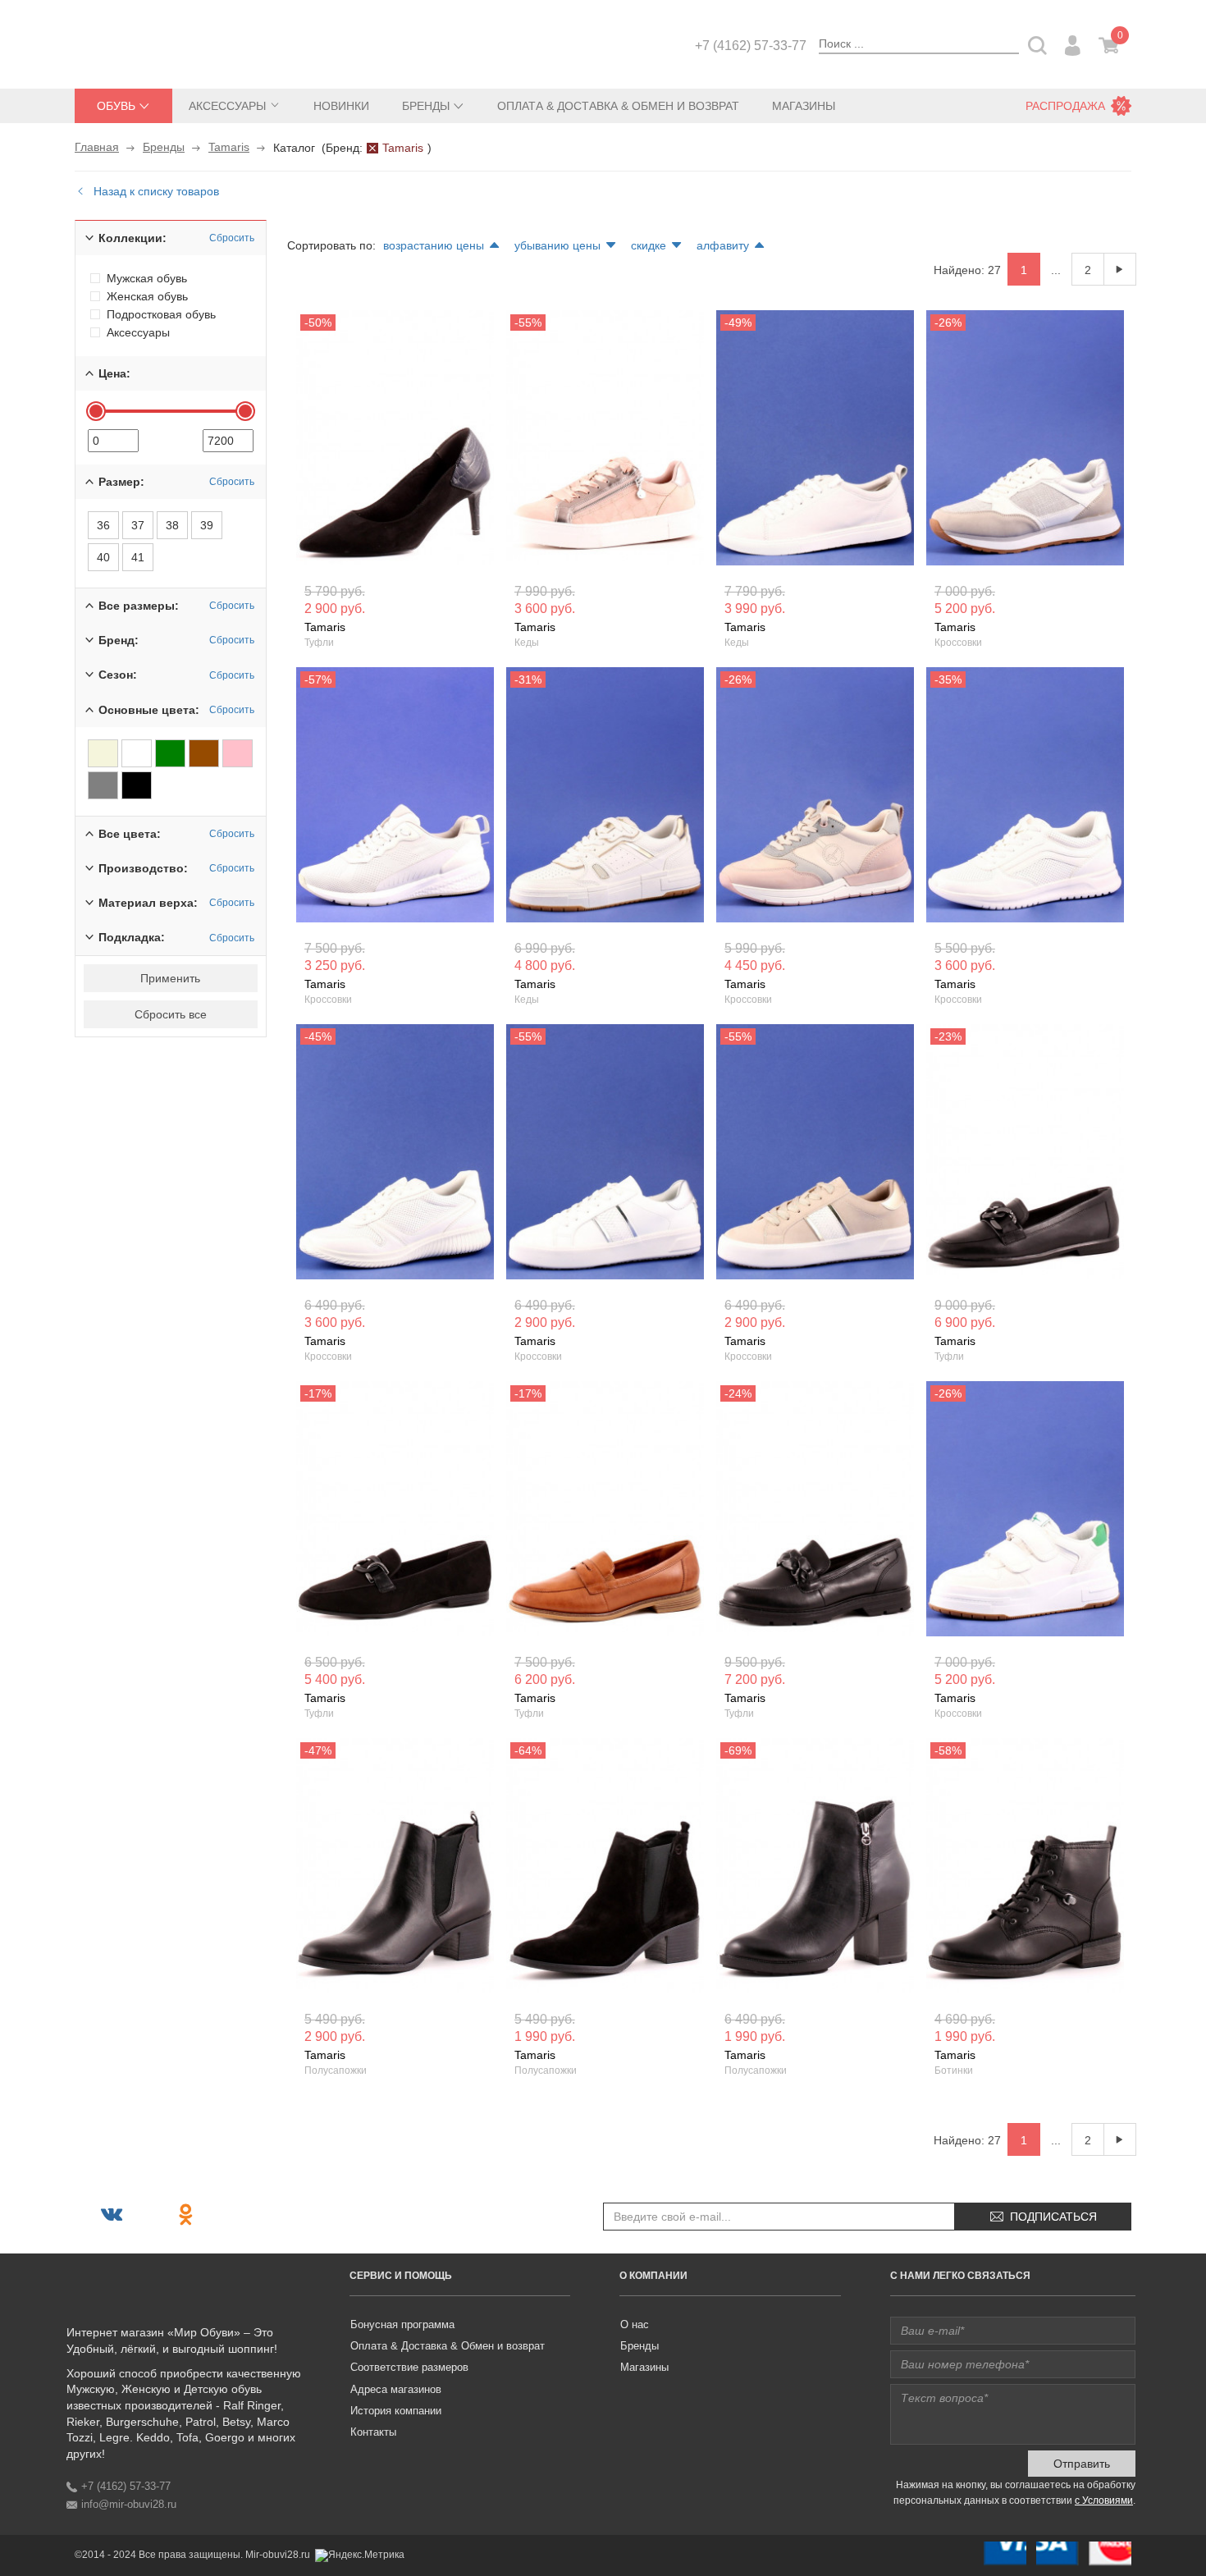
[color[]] (103, 753)
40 (103, 557)
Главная (97, 147)
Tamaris (229, 147)
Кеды (527, 643)
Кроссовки (958, 643)
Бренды (164, 147)
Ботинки (954, 2070)
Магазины (804, 106)
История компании (396, 2411)
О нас (635, 2324)
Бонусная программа (402, 2324)
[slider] (96, 411)
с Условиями (1104, 2501)
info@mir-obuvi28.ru (129, 2504)
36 (103, 525)
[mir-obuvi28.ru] (157, 43)
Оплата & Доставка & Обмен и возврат (618, 106)
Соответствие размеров (409, 2367)
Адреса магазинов (396, 2389)
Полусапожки (336, 2070)
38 (172, 525)
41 (138, 557)
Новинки (341, 106)
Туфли (319, 643)
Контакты (373, 2432)
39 (207, 525)
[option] (395, 442)
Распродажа (1065, 106)
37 (138, 525)
